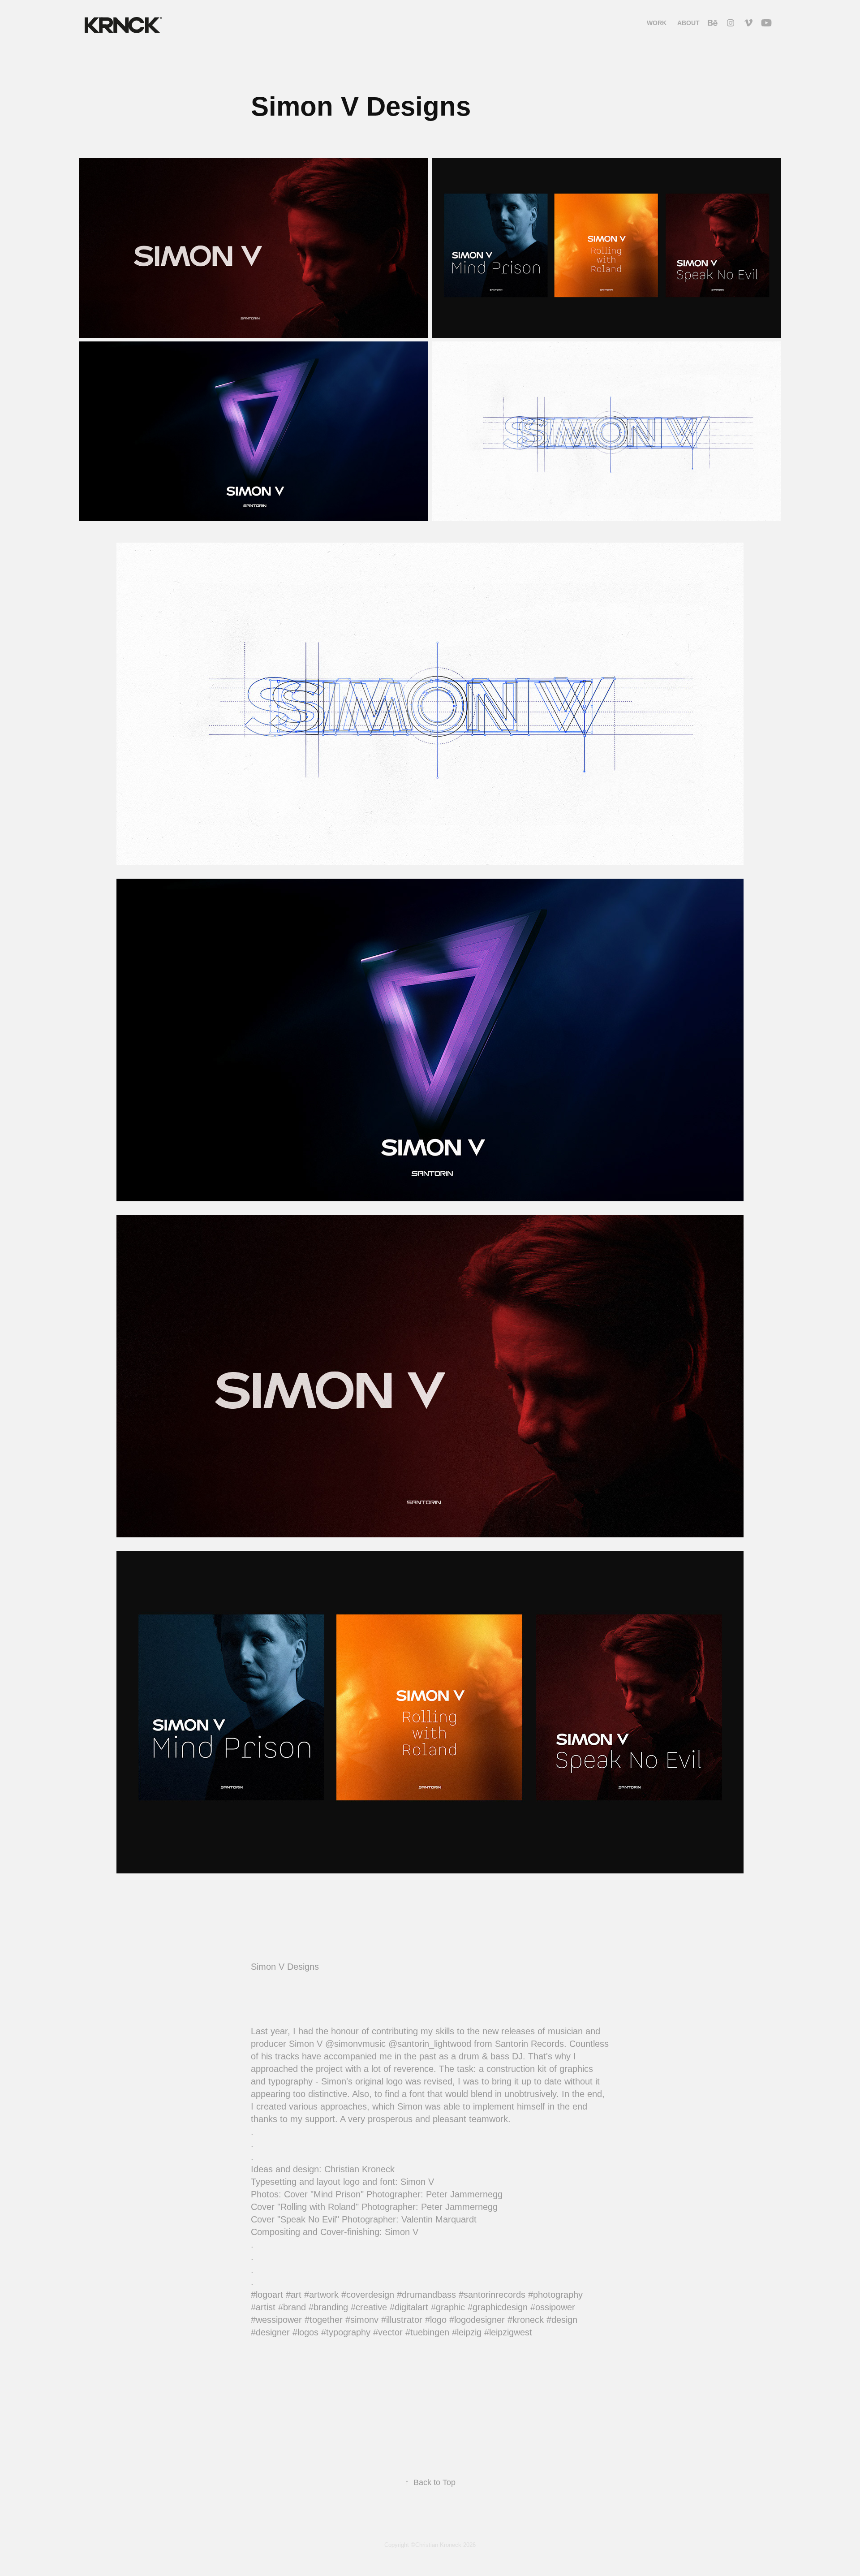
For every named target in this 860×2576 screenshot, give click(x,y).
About (688, 23)
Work (657, 23)
